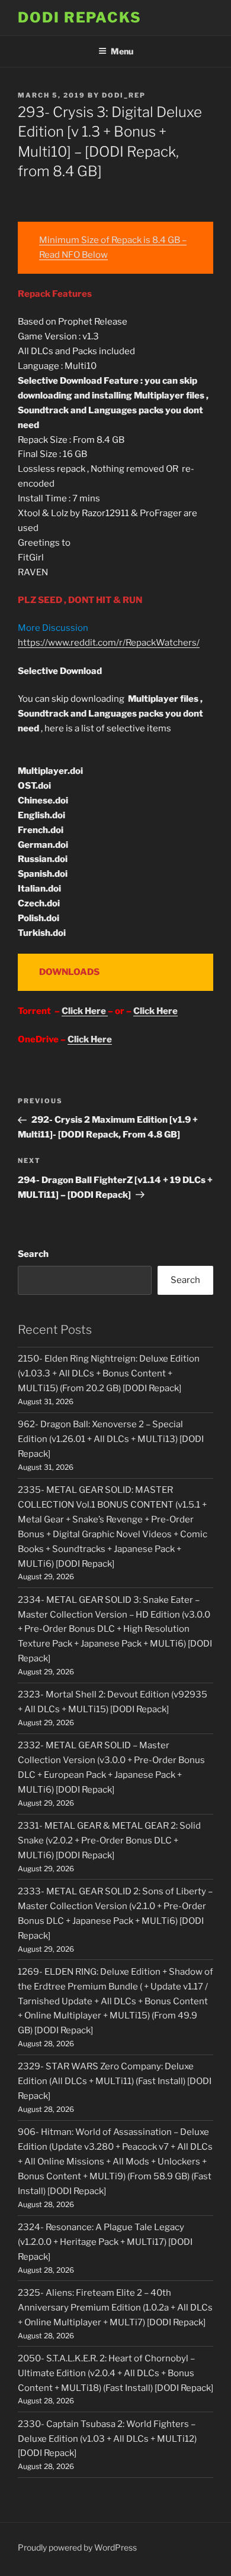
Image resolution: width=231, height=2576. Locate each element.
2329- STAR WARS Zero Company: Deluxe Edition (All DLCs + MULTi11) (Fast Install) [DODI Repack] (115, 2081)
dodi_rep (124, 95)
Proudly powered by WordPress (77, 2547)
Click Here (85, 1011)
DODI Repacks (80, 17)
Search (33, 1254)
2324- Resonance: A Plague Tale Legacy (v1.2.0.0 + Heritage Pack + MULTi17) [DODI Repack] (105, 2242)
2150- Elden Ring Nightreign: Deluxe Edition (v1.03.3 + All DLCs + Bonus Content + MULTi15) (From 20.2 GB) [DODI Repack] (109, 1373)
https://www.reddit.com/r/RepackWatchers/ (109, 643)
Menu (122, 51)
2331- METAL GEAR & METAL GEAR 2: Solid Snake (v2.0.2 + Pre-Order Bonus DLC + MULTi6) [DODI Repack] (109, 1841)
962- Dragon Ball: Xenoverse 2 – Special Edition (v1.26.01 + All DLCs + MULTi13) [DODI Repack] (111, 1439)
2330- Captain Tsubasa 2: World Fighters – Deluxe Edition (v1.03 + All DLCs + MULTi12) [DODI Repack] (107, 2439)
